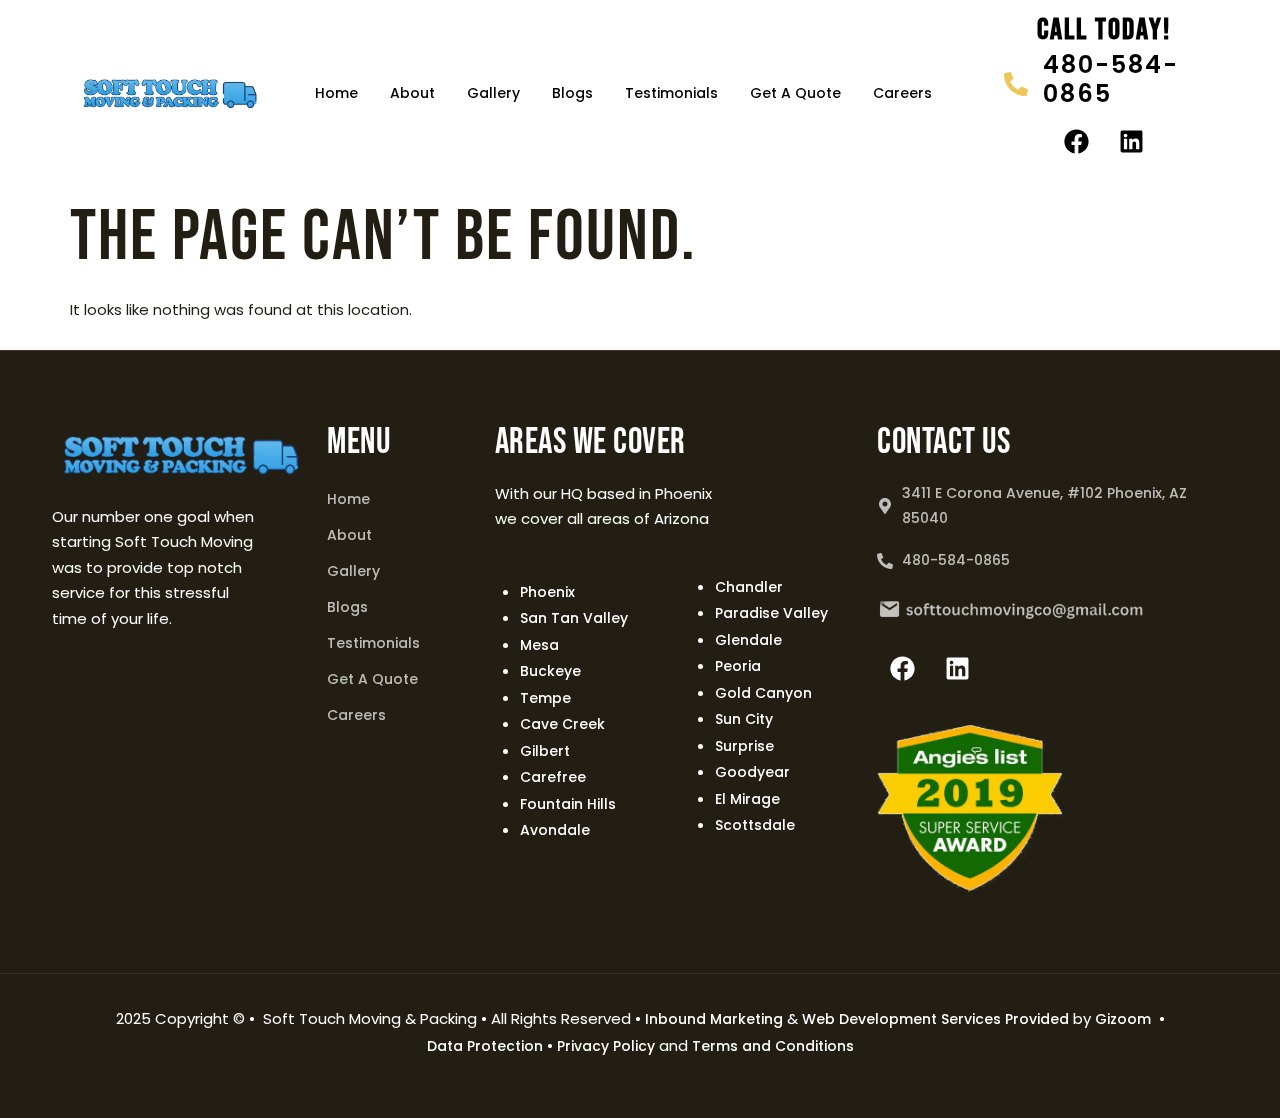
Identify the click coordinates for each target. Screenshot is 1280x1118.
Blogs (572, 93)
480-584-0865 (1111, 79)
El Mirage (747, 799)
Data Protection (485, 1046)
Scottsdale (755, 825)
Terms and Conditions (773, 1046)
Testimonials (671, 93)
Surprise (744, 746)
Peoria (738, 666)
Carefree (553, 777)
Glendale (748, 640)
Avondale (555, 830)
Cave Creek (562, 724)
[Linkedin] (1132, 141)
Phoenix (547, 592)
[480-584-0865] (1016, 84)
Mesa (539, 645)
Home (336, 93)
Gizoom (1123, 1019)
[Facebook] (1077, 141)
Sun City (744, 719)
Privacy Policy (606, 1046)
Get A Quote (795, 93)
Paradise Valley (771, 613)
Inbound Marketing (714, 1019)
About (412, 93)
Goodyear (752, 772)
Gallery (493, 93)
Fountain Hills (568, 804)
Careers (902, 93)
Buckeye (550, 671)
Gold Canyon (763, 693)
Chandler (749, 587)
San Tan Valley (574, 618)
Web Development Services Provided (935, 1019)
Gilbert (545, 751)
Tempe (545, 698)
